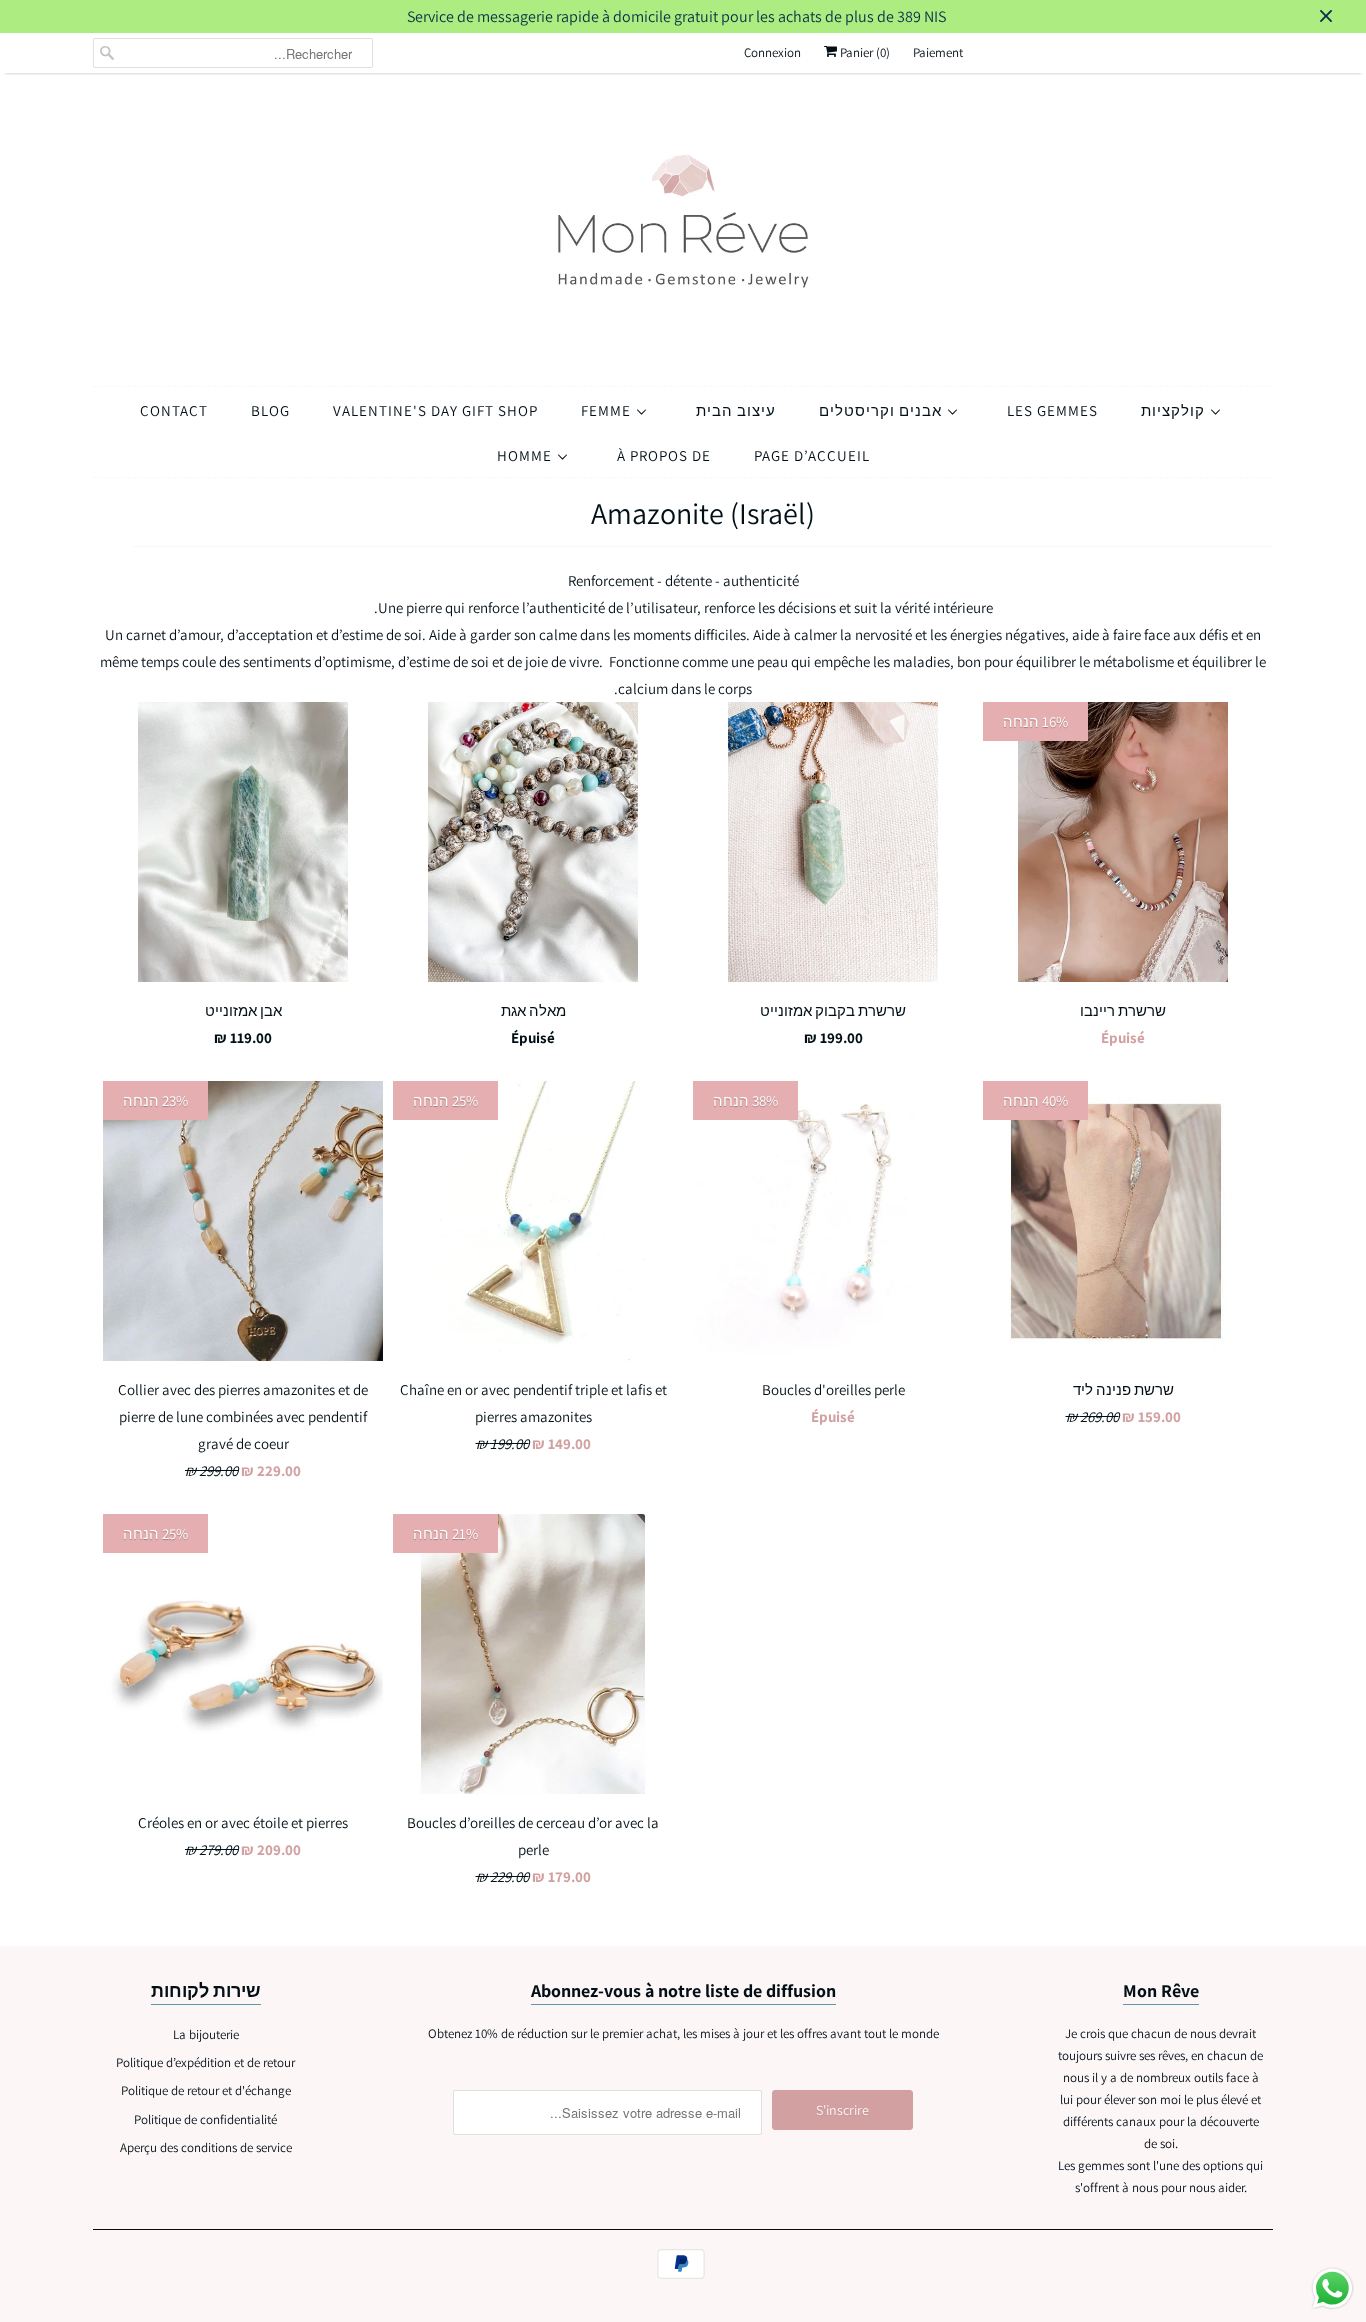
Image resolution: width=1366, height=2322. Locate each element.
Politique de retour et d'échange (206, 2090)
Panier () (863, 52)
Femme (608, 410)
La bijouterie (206, 2034)
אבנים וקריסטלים (882, 410)
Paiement (938, 52)
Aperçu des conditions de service (206, 2147)
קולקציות (1175, 410)
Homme (526, 455)
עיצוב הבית (736, 410)
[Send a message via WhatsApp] (1332, 2288)
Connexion (772, 52)
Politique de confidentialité (205, 2119)
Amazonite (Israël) (703, 513)
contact (174, 410)
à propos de (664, 455)
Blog (270, 410)
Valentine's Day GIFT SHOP (435, 410)
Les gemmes (1052, 410)
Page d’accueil (812, 455)
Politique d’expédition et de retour (205, 2062)
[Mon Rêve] (683, 224)
